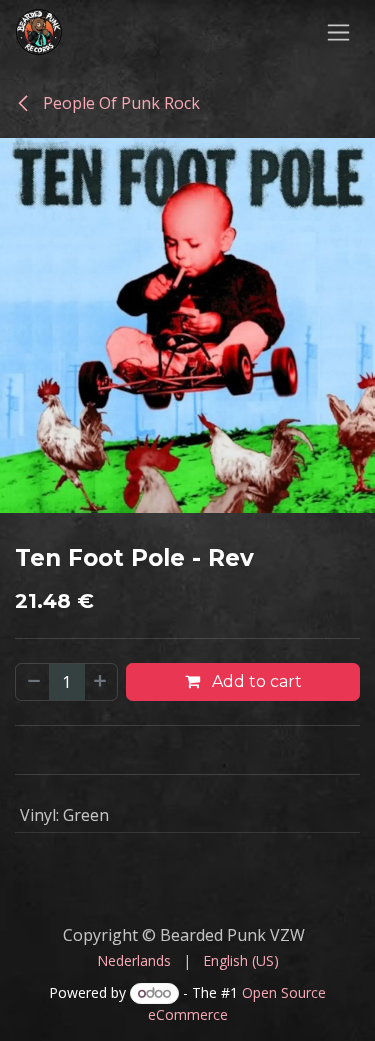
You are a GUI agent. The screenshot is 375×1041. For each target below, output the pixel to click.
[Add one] (101, 682)
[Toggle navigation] (338, 32)
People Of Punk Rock (119, 103)
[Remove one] (33, 682)
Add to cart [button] (255, 681)
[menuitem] (134, 960)
